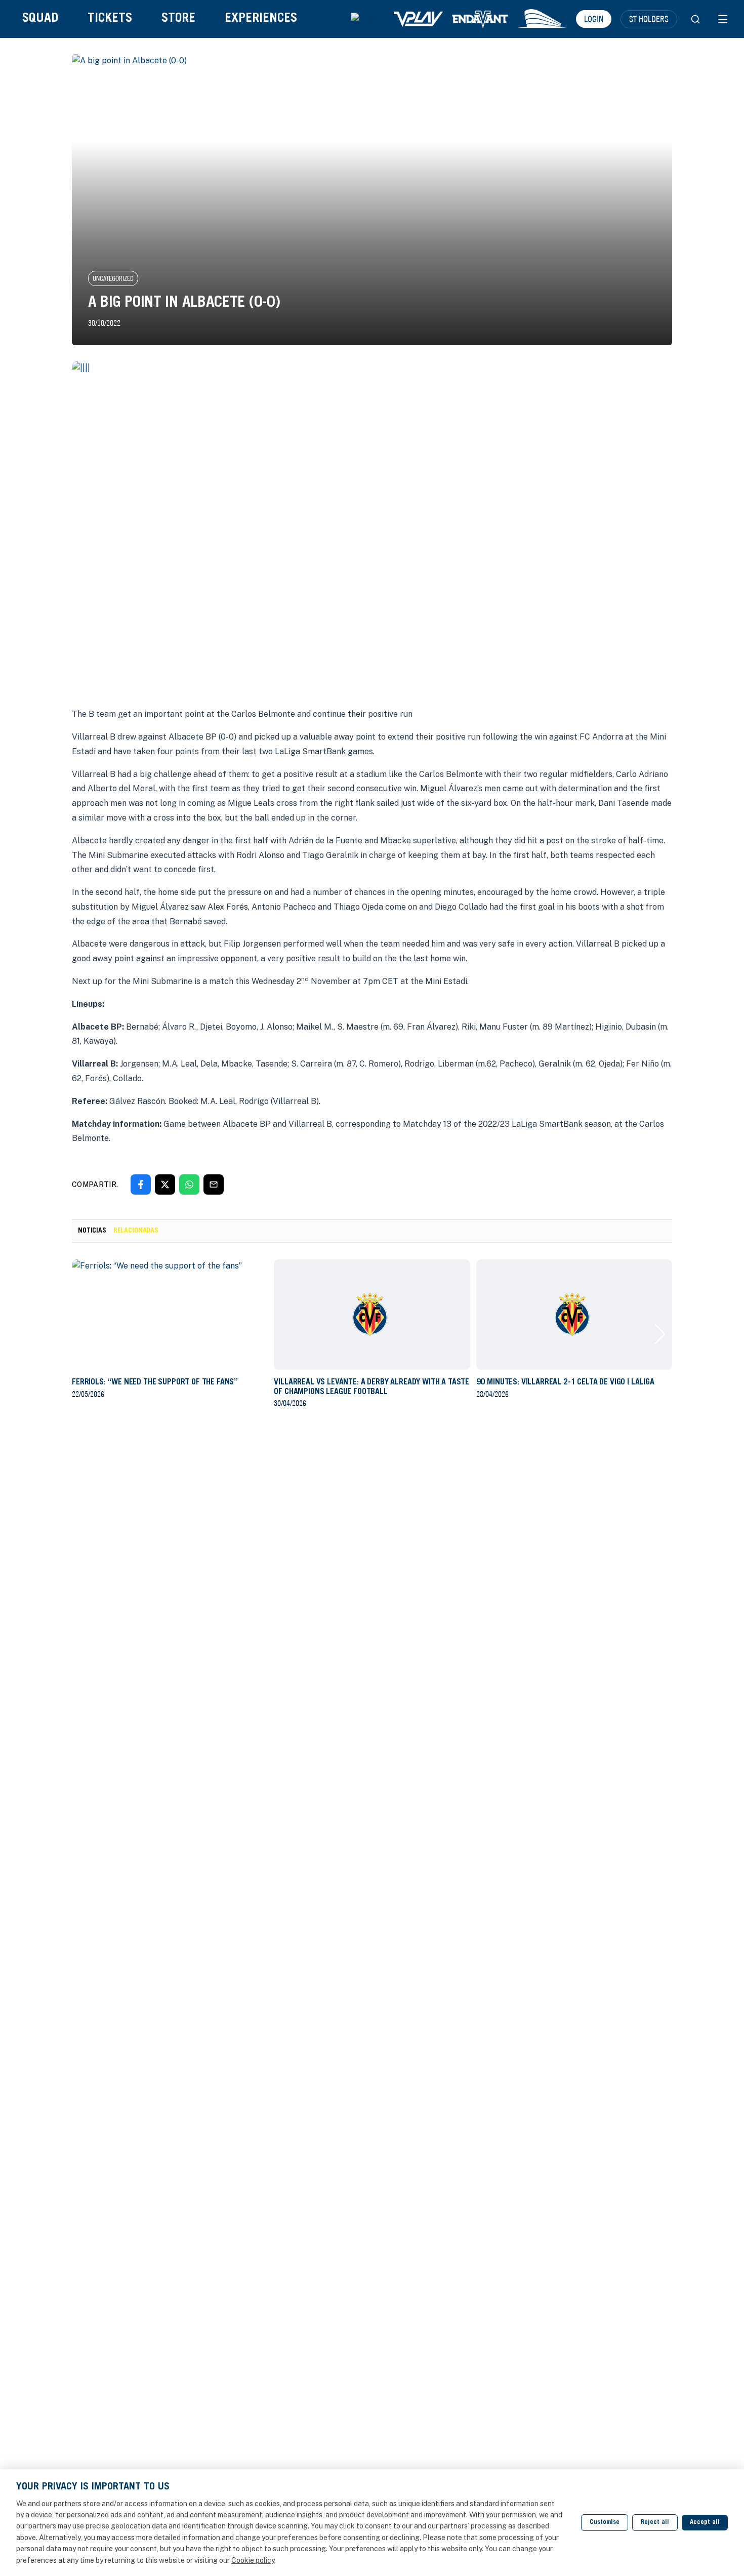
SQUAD (40, 19)
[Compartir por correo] (214, 1184)
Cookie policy (253, 2560)
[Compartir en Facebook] (141, 1184)
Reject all (655, 2523)
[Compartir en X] (165, 1184)
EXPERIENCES (261, 19)
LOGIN (594, 19)
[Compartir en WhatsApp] (189, 1184)
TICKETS (110, 19)
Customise (605, 2523)
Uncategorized (113, 278)
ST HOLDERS (649, 19)
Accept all (705, 2523)
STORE (178, 19)
